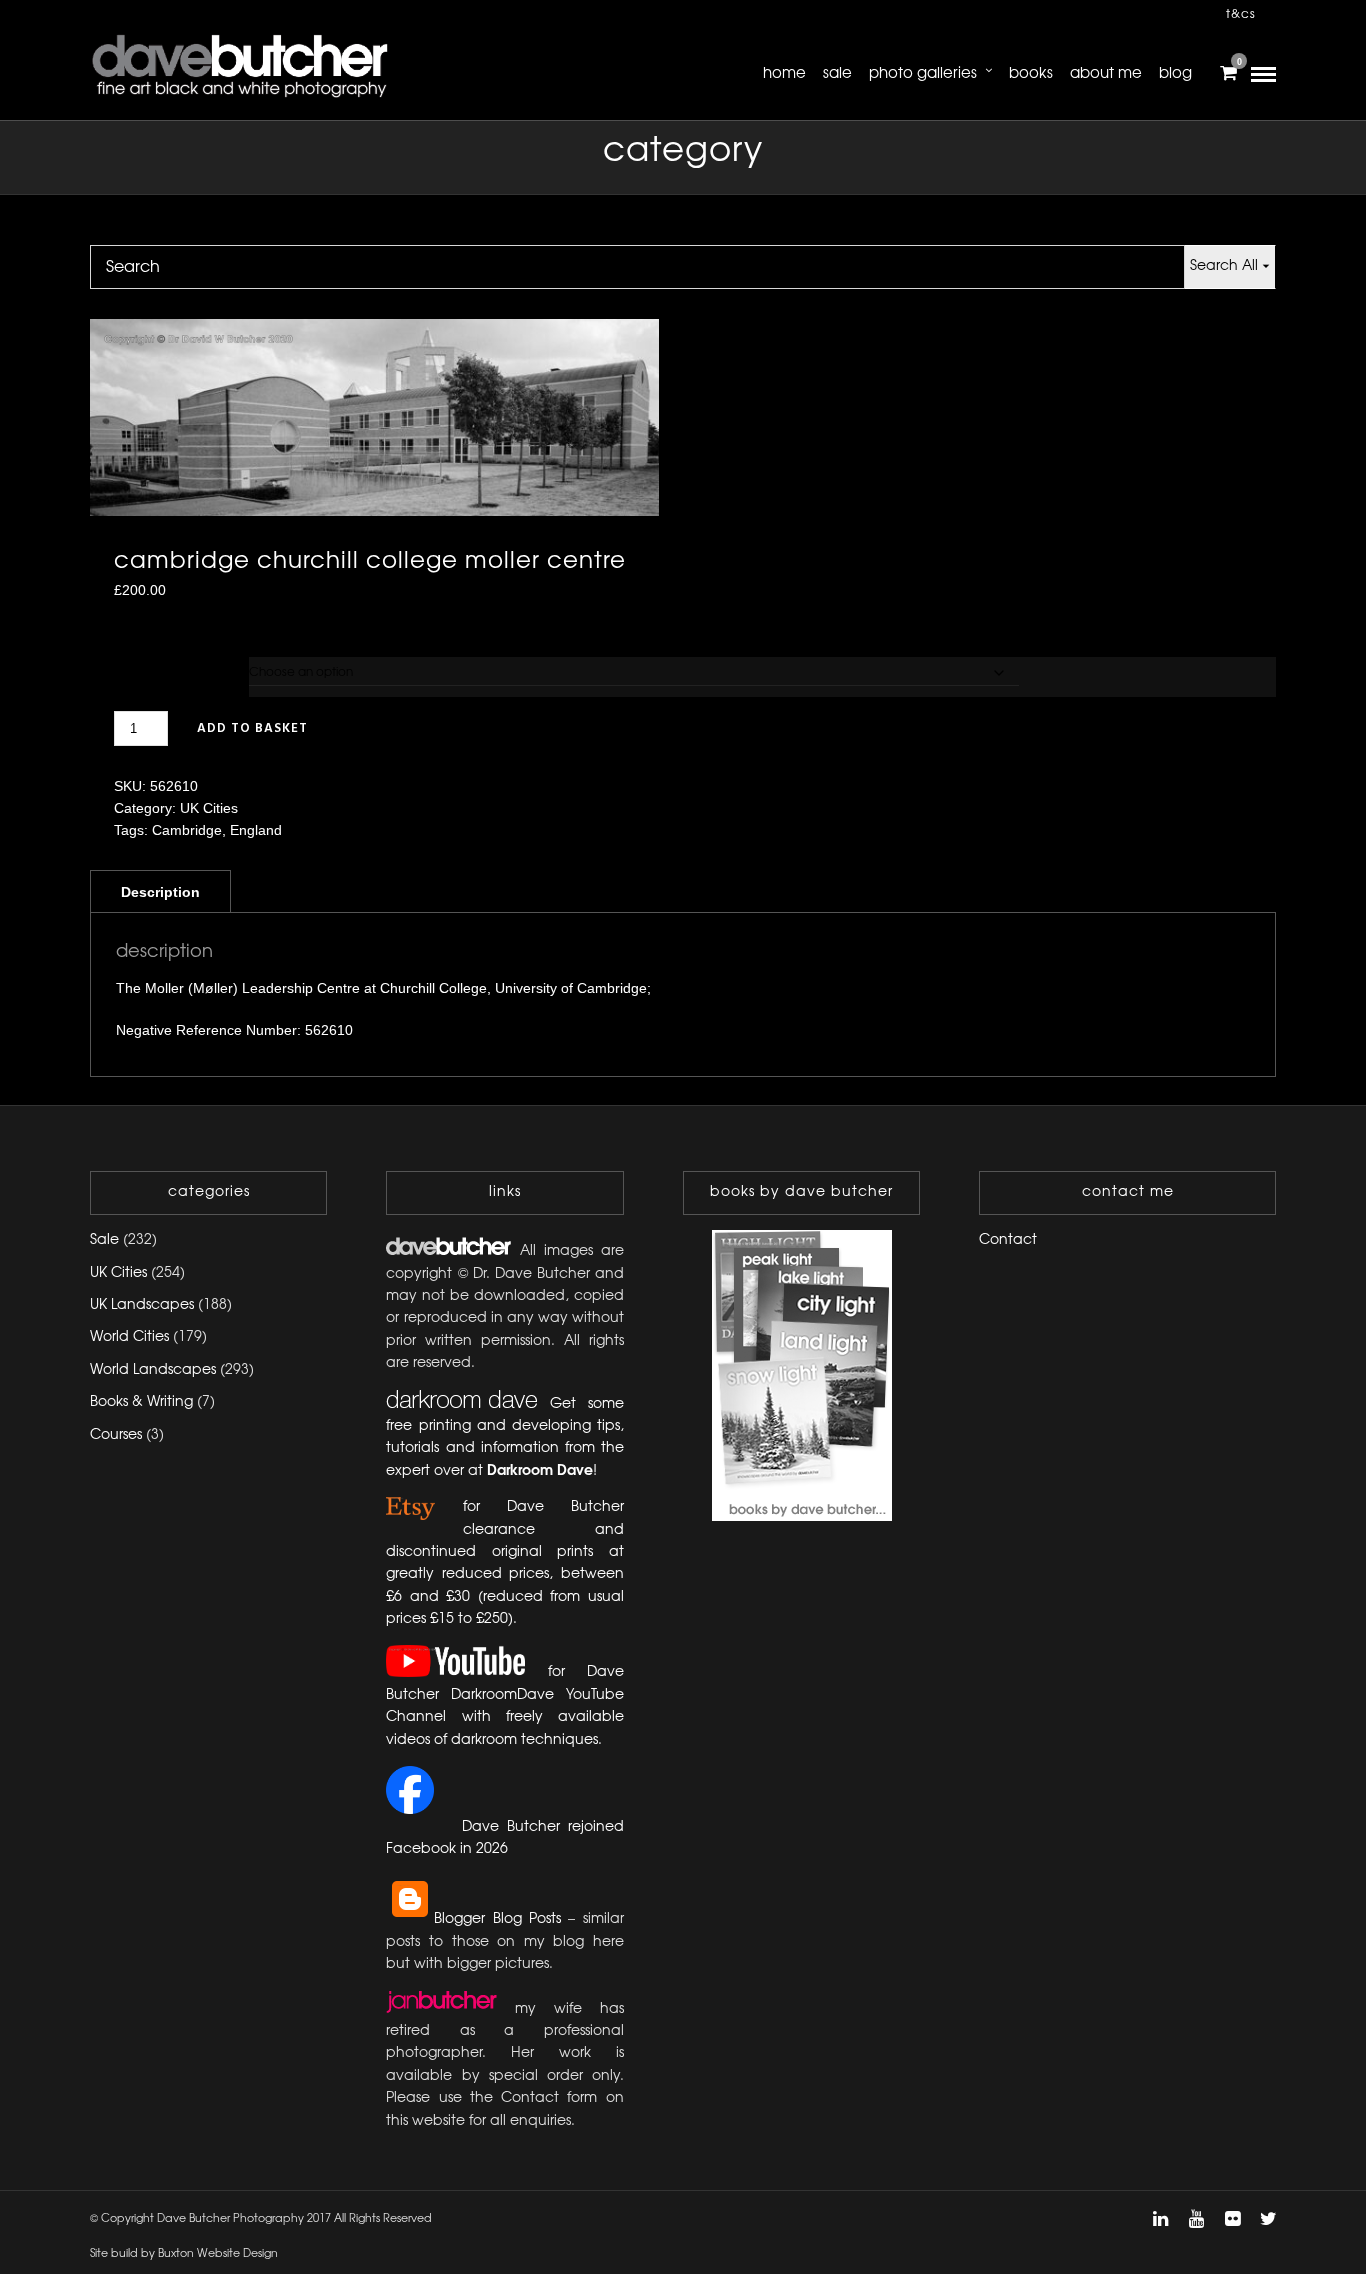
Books (1031, 74)
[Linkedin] (1160, 2219)
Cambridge (187, 830)
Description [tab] (160, 892)
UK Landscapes (142, 1305)
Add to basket (252, 728)
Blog (1175, 74)
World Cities (129, 1337)
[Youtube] (1196, 2219)
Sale (837, 74)
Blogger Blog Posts (497, 1919)
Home (784, 74)
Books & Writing (141, 1402)
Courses (116, 1435)
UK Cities (209, 808)
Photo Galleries (923, 74)
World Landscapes (153, 1370)
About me (1106, 74)
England (256, 830)
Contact (1008, 1240)
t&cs (1241, 14)
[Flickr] (1232, 2219)
